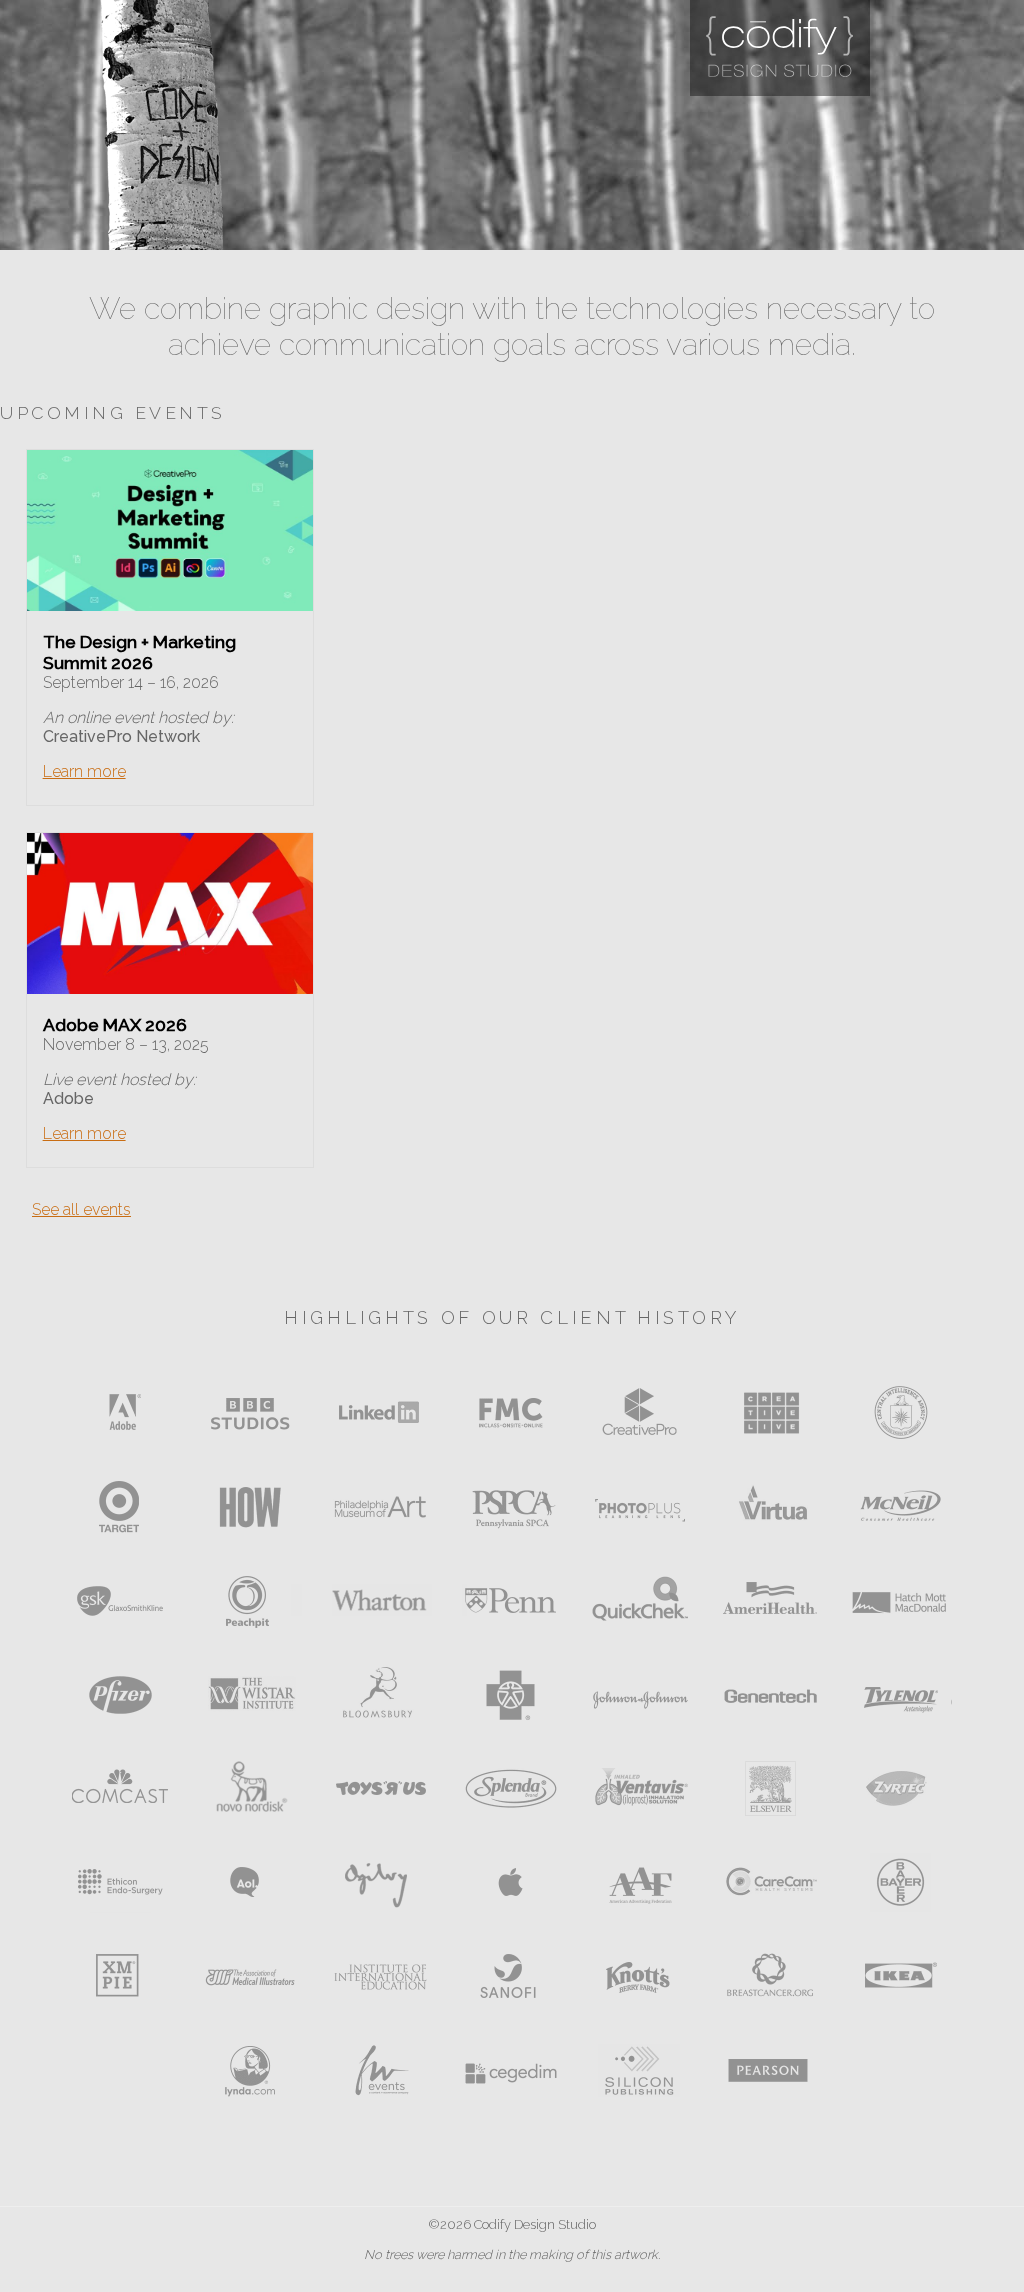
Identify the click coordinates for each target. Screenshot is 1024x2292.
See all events (81, 1209)
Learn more (84, 771)
